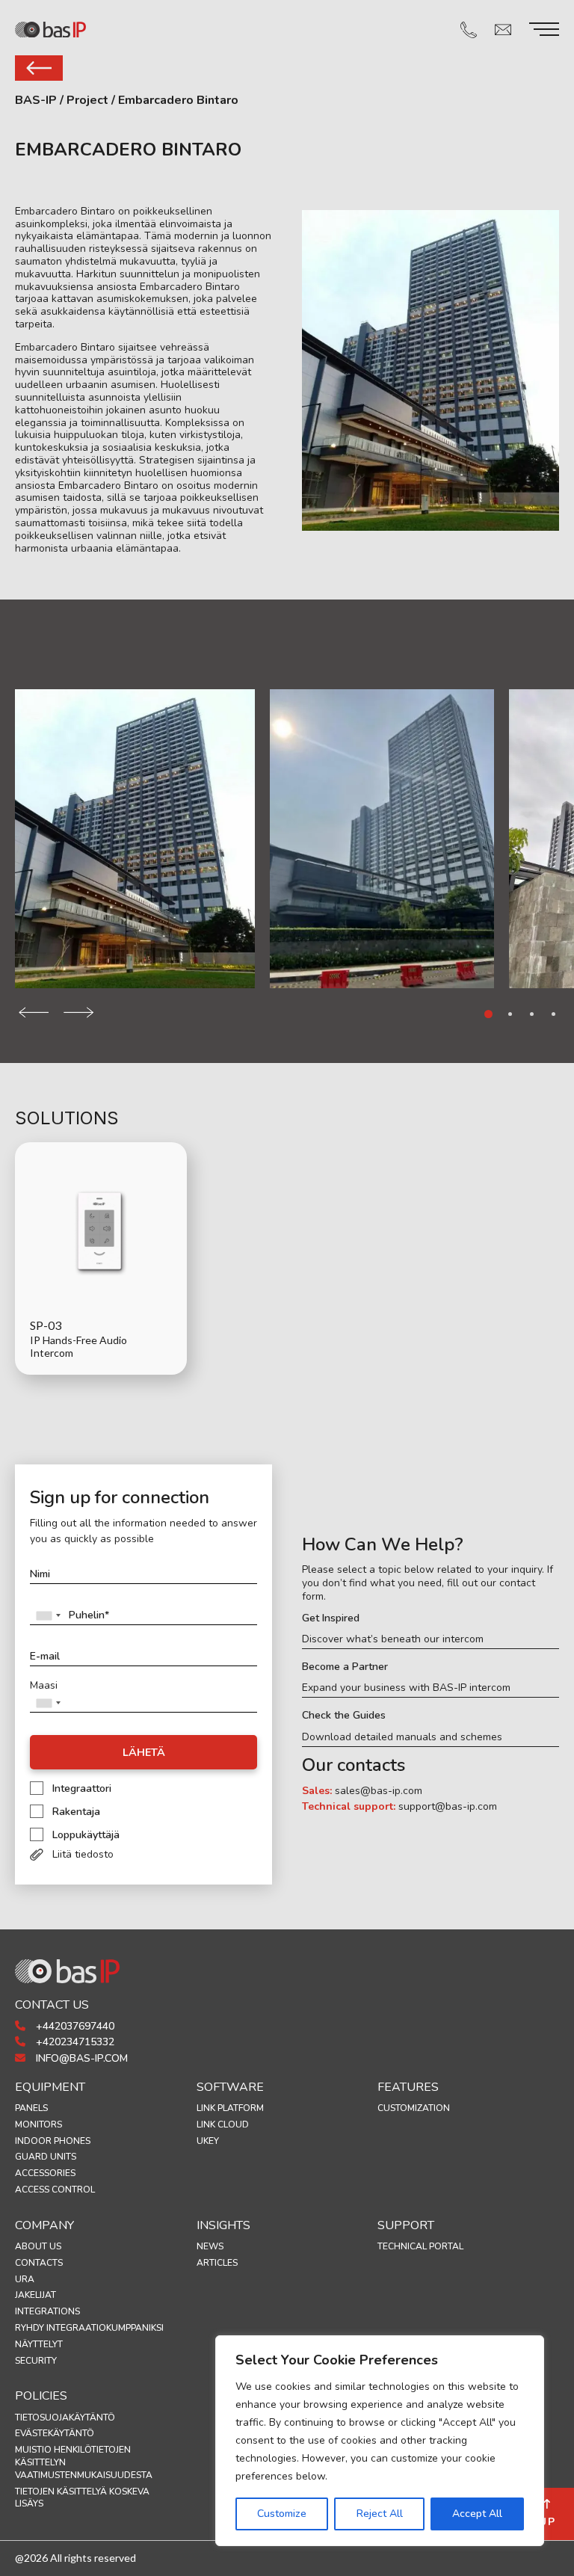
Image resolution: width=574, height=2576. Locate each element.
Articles (217, 2263)
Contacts (39, 2263)
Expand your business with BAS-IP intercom (406, 1688)
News (210, 2246)
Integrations (47, 2311)
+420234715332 (74, 2042)
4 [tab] (553, 1014)
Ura (25, 2279)
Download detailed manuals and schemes (402, 1737)
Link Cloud (223, 2124)
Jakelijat (36, 2295)
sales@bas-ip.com (379, 1791)
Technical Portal (420, 2246)
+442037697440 (74, 2026)
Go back (39, 68)
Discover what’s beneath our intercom (393, 1639)
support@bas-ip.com (448, 1806)
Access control (55, 2190)
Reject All (380, 2514)
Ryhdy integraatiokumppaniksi (89, 2328)
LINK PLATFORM (230, 2108)
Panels (31, 2108)
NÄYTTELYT (39, 2344)
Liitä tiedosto (83, 1854)
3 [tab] (532, 1014)
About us (38, 2246)
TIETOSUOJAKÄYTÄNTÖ (65, 2418)
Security (36, 2361)
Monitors (38, 2124)
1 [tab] (488, 1014)
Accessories (45, 2173)
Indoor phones (53, 2141)
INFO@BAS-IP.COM (80, 2058)
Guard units (46, 2157)
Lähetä (144, 1753)
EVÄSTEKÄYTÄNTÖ (55, 2433)
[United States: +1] (48, 1615)
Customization (414, 2108)
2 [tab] (510, 1014)
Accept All (477, 2514)
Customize (282, 2514)
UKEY (208, 2141)
